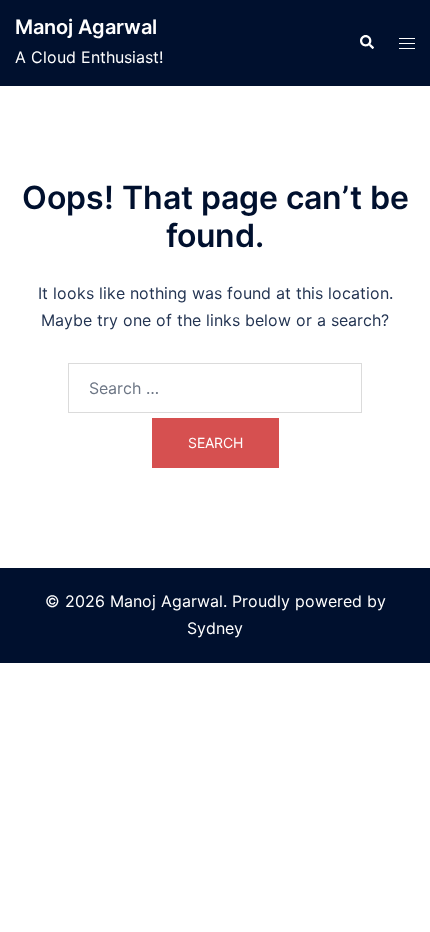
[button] (366, 43)
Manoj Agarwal (86, 27)
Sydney (215, 628)
